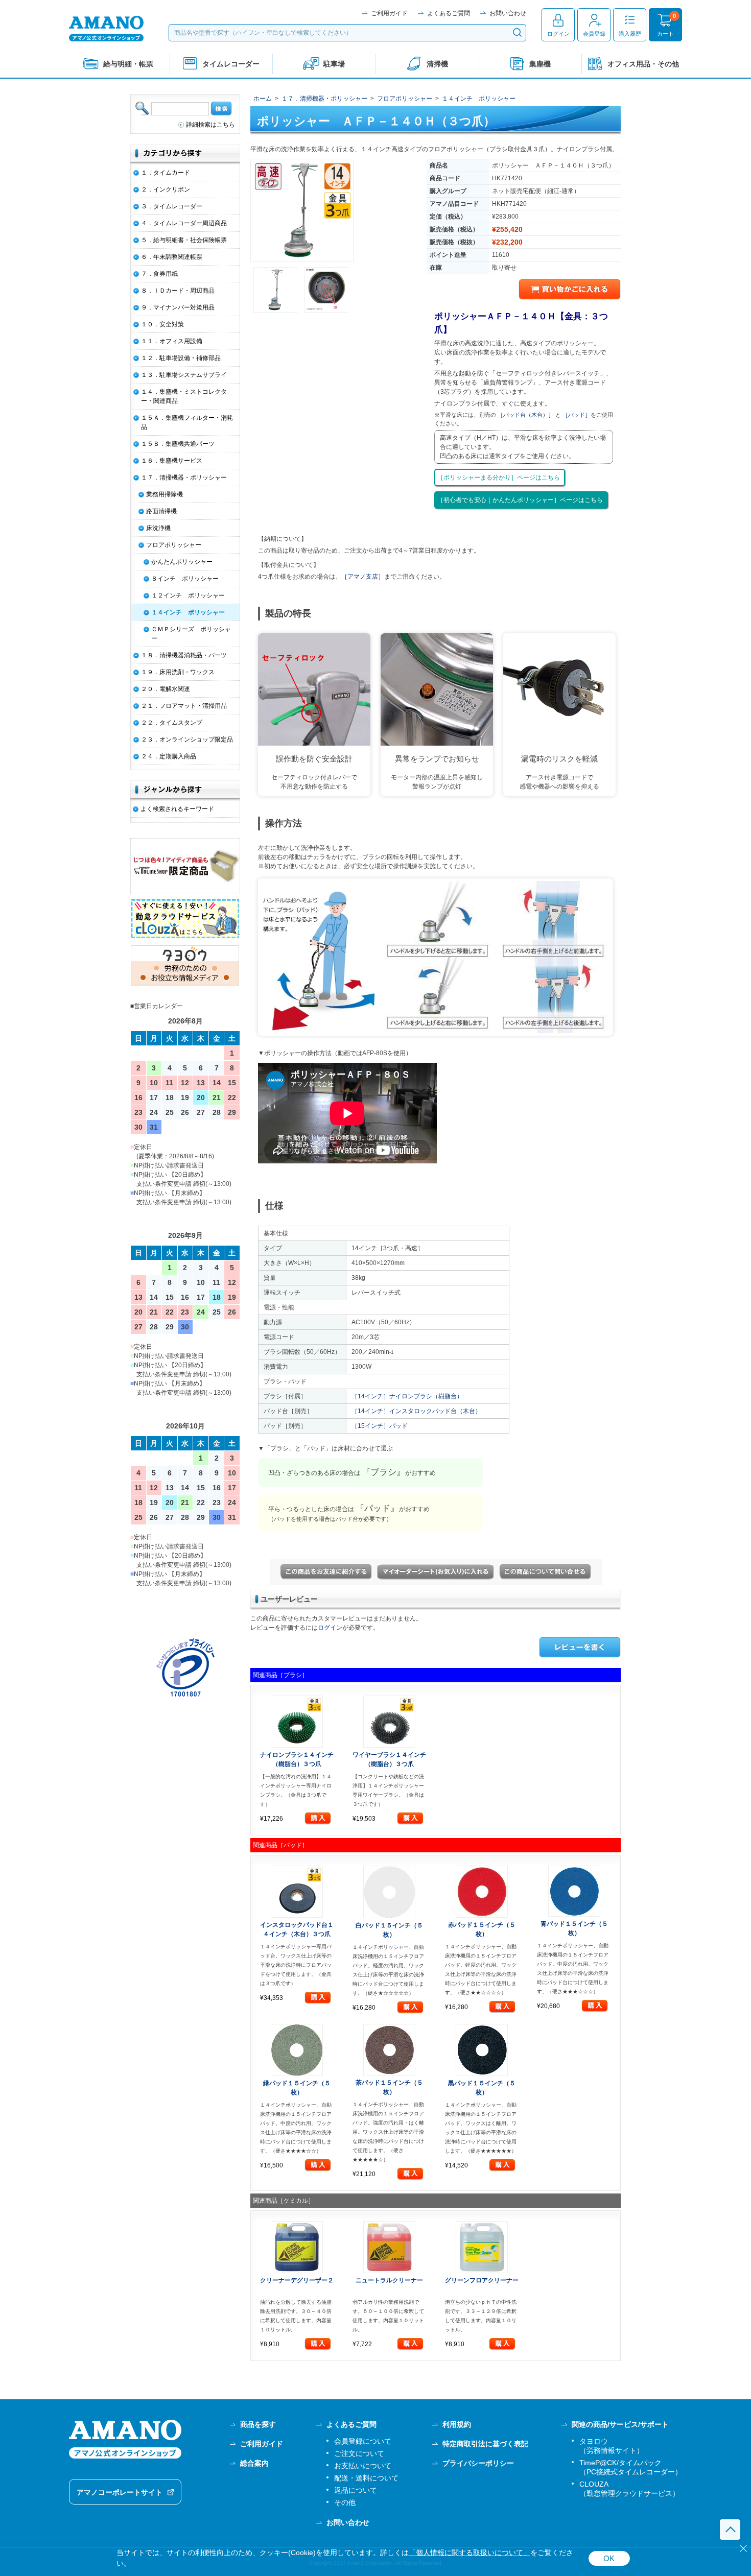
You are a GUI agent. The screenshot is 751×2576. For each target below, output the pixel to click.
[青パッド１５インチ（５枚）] (574, 1891)
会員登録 (594, 34)
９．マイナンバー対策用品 (178, 307)
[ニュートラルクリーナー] (390, 2247)
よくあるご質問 (449, 13)
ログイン (558, 34)
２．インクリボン (166, 189)
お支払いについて (363, 2466)
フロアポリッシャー (405, 99)
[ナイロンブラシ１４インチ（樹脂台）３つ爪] (297, 1722)
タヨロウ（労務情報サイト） (612, 2446)
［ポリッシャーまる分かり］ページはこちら (499, 478)
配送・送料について (366, 2478)
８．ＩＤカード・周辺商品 (178, 291)
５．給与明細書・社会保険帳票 (184, 240)
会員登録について (363, 2441)
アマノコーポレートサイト (120, 2492)
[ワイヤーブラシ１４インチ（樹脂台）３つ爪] (390, 1722)
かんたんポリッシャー (182, 562)
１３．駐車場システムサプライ (184, 375)
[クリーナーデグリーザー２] (297, 2247)
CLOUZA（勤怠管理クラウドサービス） (629, 2489)
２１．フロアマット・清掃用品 (184, 706)
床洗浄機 (158, 528)
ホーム (263, 99)
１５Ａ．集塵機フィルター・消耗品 (187, 422)
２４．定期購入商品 (169, 756)
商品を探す (258, 2424)
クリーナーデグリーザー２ (297, 2280)
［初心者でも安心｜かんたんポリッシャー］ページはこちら (520, 500)
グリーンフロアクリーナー (482, 2280)
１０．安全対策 (162, 324)
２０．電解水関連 (166, 689)
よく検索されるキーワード (177, 809)
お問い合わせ (508, 13)
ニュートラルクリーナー (389, 2280)
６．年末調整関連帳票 (172, 257)
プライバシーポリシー (478, 2463)
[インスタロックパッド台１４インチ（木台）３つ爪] (297, 1892)
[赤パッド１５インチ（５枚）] (482, 1892)
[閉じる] (743, 2548)
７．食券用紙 (159, 274)
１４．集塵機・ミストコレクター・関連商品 (184, 396)
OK (609, 2558)
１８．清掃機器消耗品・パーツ (184, 655)
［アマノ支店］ (363, 577)
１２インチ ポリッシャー (188, 595)
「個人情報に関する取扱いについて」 (470, 2553)
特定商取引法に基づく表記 (485, 2444)
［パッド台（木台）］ (526, 415)
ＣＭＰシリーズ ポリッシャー (191, 634)
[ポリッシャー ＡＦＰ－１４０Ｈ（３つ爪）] (302, 210)
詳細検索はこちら (210, 125)
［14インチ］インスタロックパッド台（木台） (416, 1411)
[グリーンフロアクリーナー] (482, 2247)
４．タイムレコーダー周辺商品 (184, 223)
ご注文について (359, 2453)
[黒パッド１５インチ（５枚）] (482, 2050)
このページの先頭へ (730, 2530)
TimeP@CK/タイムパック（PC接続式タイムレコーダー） (631, 2467)
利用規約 (457, 2424)
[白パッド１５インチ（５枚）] (390, 1892)
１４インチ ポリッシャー (479, 99)
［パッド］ (577, 415)
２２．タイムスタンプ (172, 723)
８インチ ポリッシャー (185, 579)
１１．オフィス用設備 (172, 341)
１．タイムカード (166, 173)
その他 (345, 2502)
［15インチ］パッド (380, 1426)
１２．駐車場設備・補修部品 (181, 358)
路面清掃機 (161, 511)
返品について (356, 2490)
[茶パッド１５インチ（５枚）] (390, 2050)
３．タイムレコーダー (172, 206)
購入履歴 (630, 34)
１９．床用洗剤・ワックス (178, 672)
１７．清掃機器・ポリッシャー (324, 99)
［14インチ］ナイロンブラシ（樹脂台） (407, 1396)
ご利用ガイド (389, 13)
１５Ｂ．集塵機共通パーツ (178, 444)
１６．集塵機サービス (172, 461)
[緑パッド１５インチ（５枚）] (297, 2050)
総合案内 (254, 2463)
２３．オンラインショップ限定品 (187, 740)
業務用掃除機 (165, 494)
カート (665, 34)
